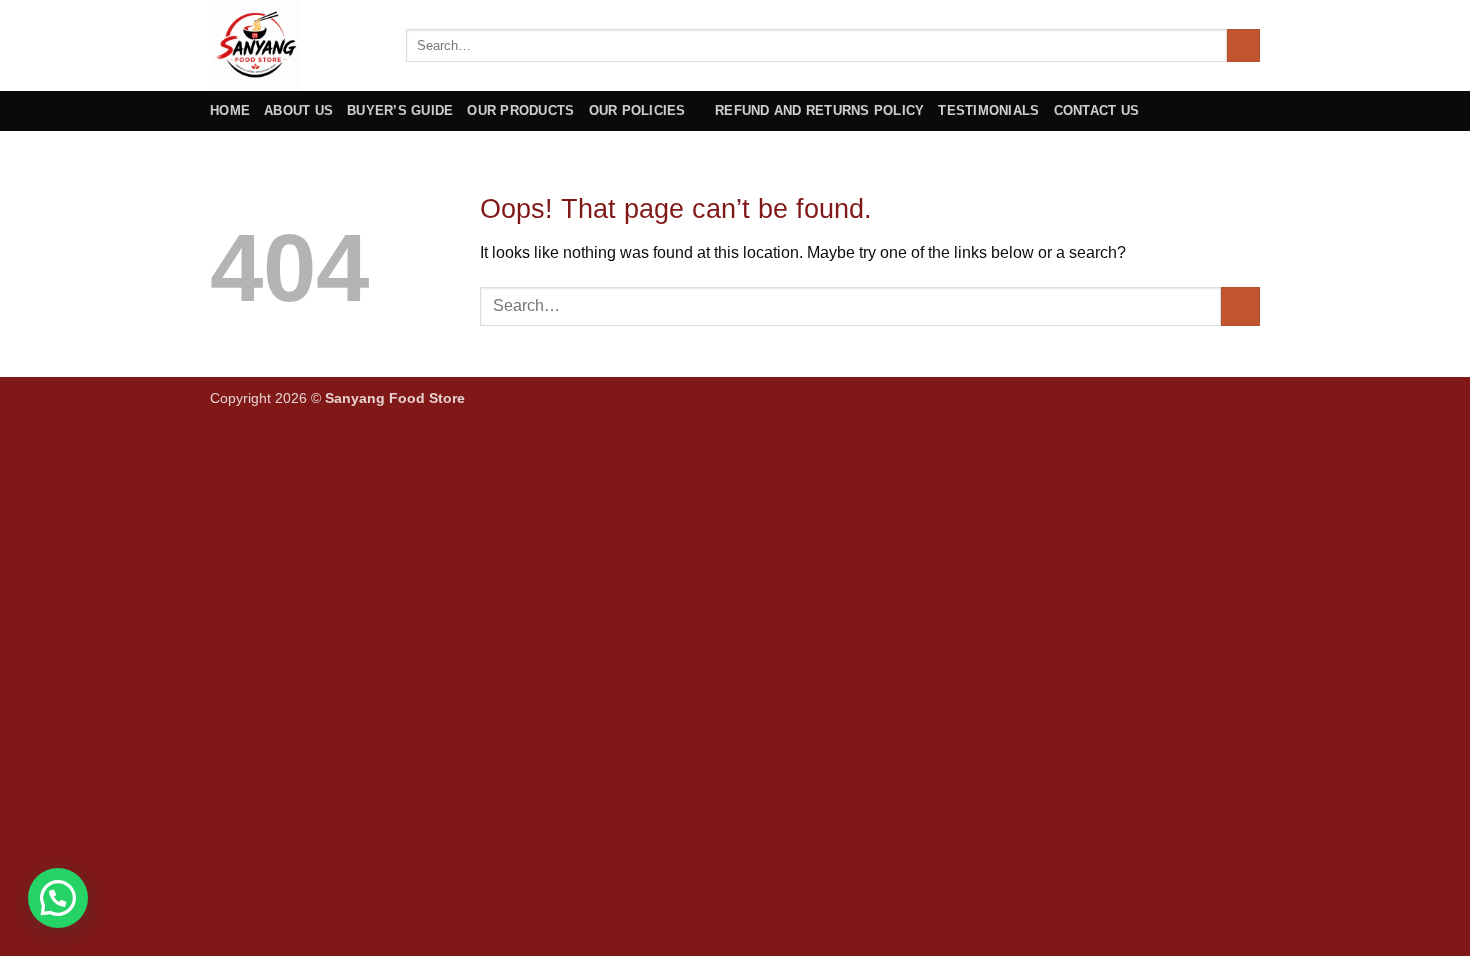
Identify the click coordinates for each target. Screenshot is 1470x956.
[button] (58, 898)
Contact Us (1097, 110)
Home (230, 110)
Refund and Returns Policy (819, 110)
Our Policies (637, 110)
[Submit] (1243, 46)
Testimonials (988, 110)
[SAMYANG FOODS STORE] (293, 45)
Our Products (520, 110)
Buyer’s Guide (400, 110)
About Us (298, 110)
